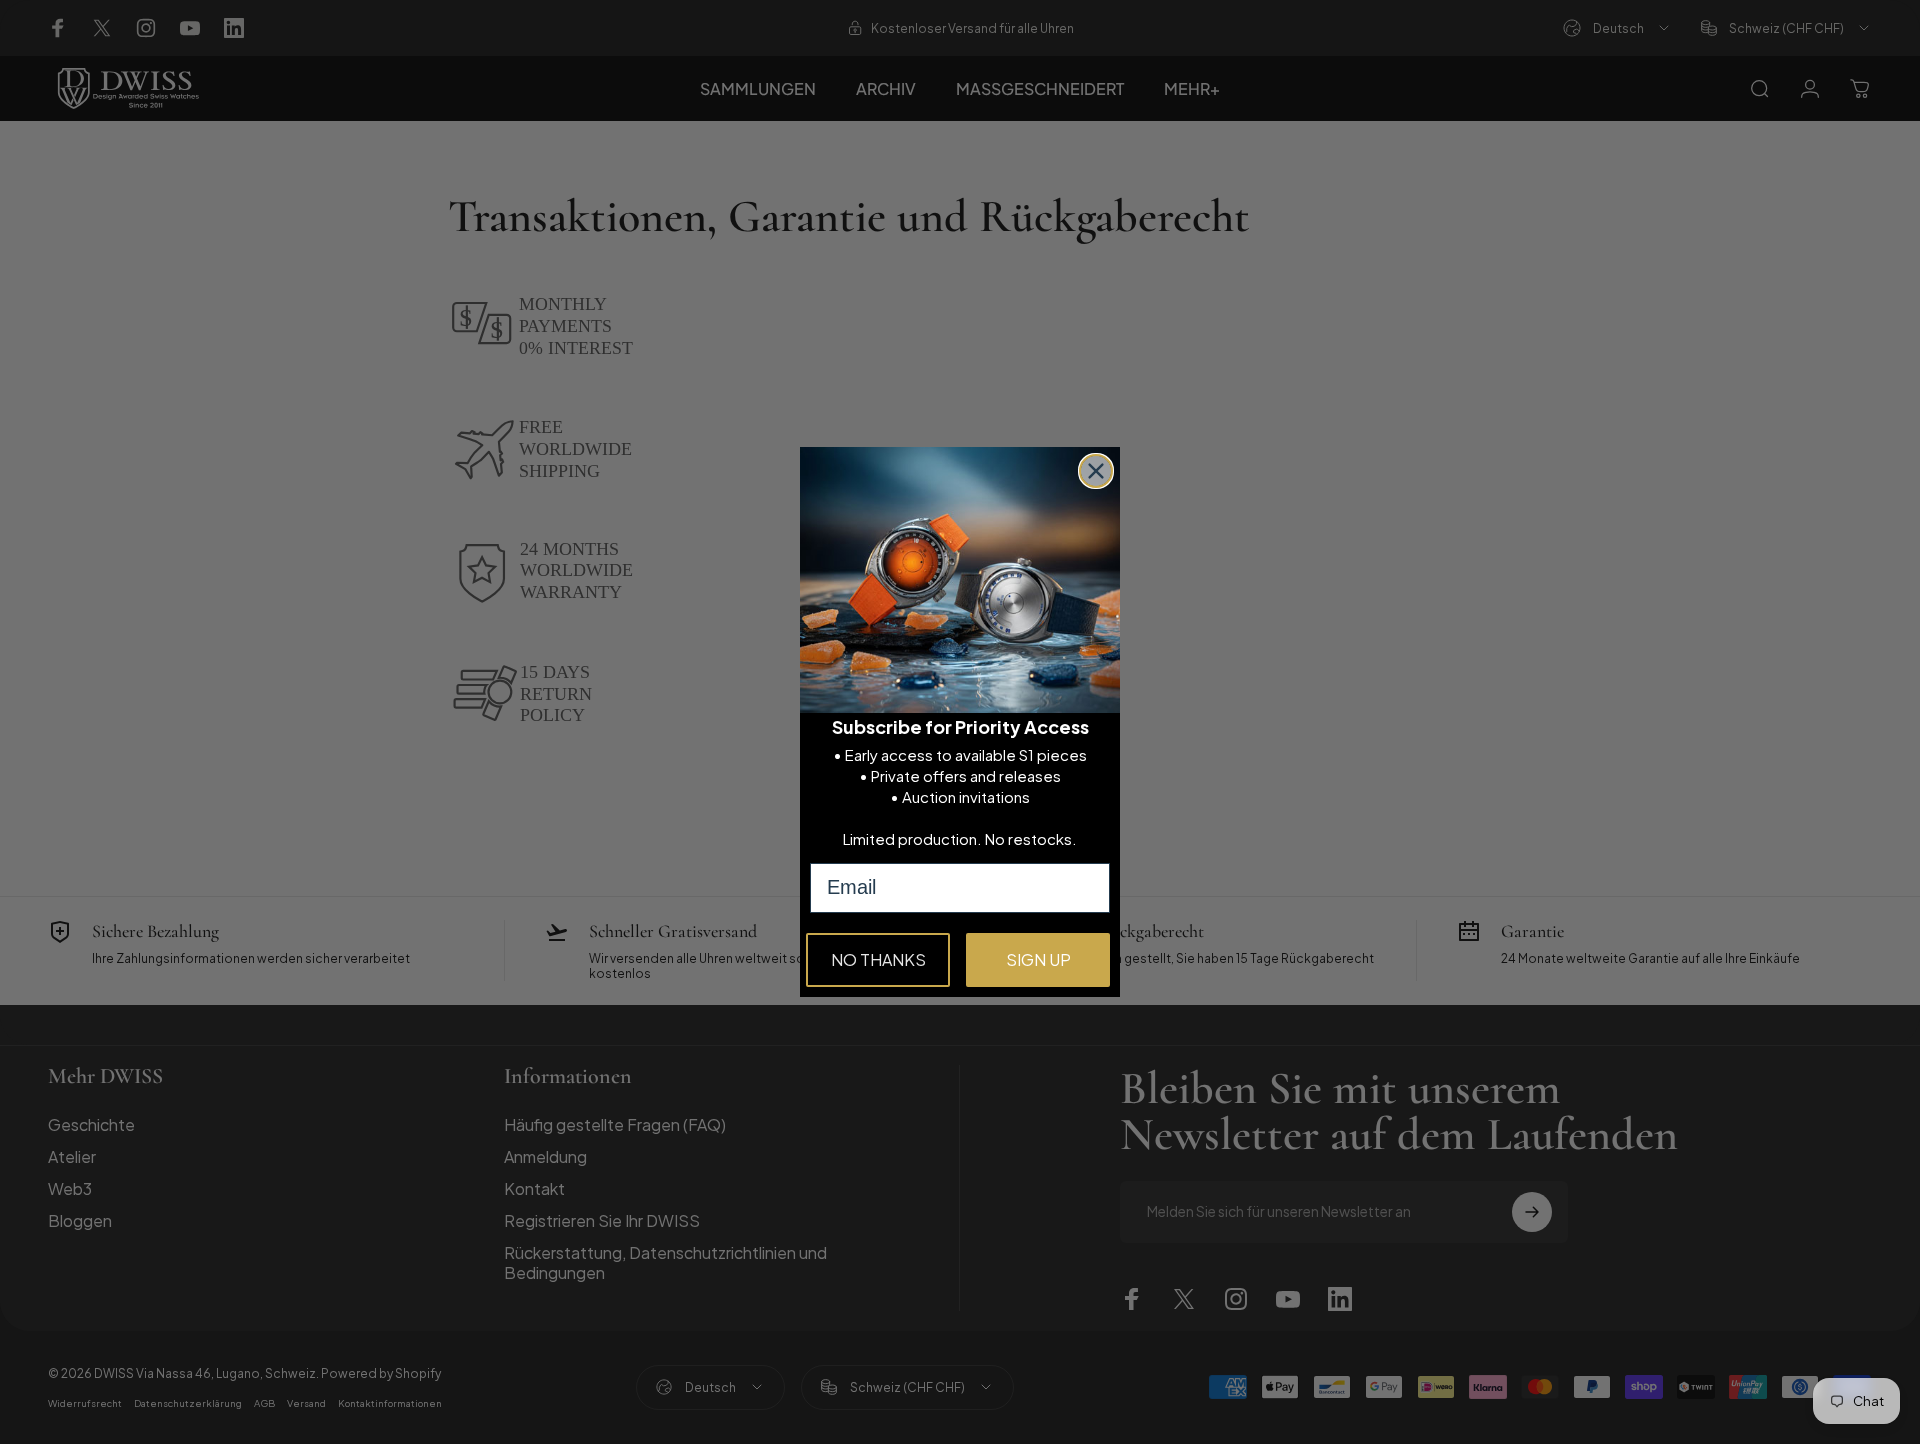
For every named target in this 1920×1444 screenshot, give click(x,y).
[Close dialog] (1096, 471)
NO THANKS (878, 959)
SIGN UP (1038, 959)
